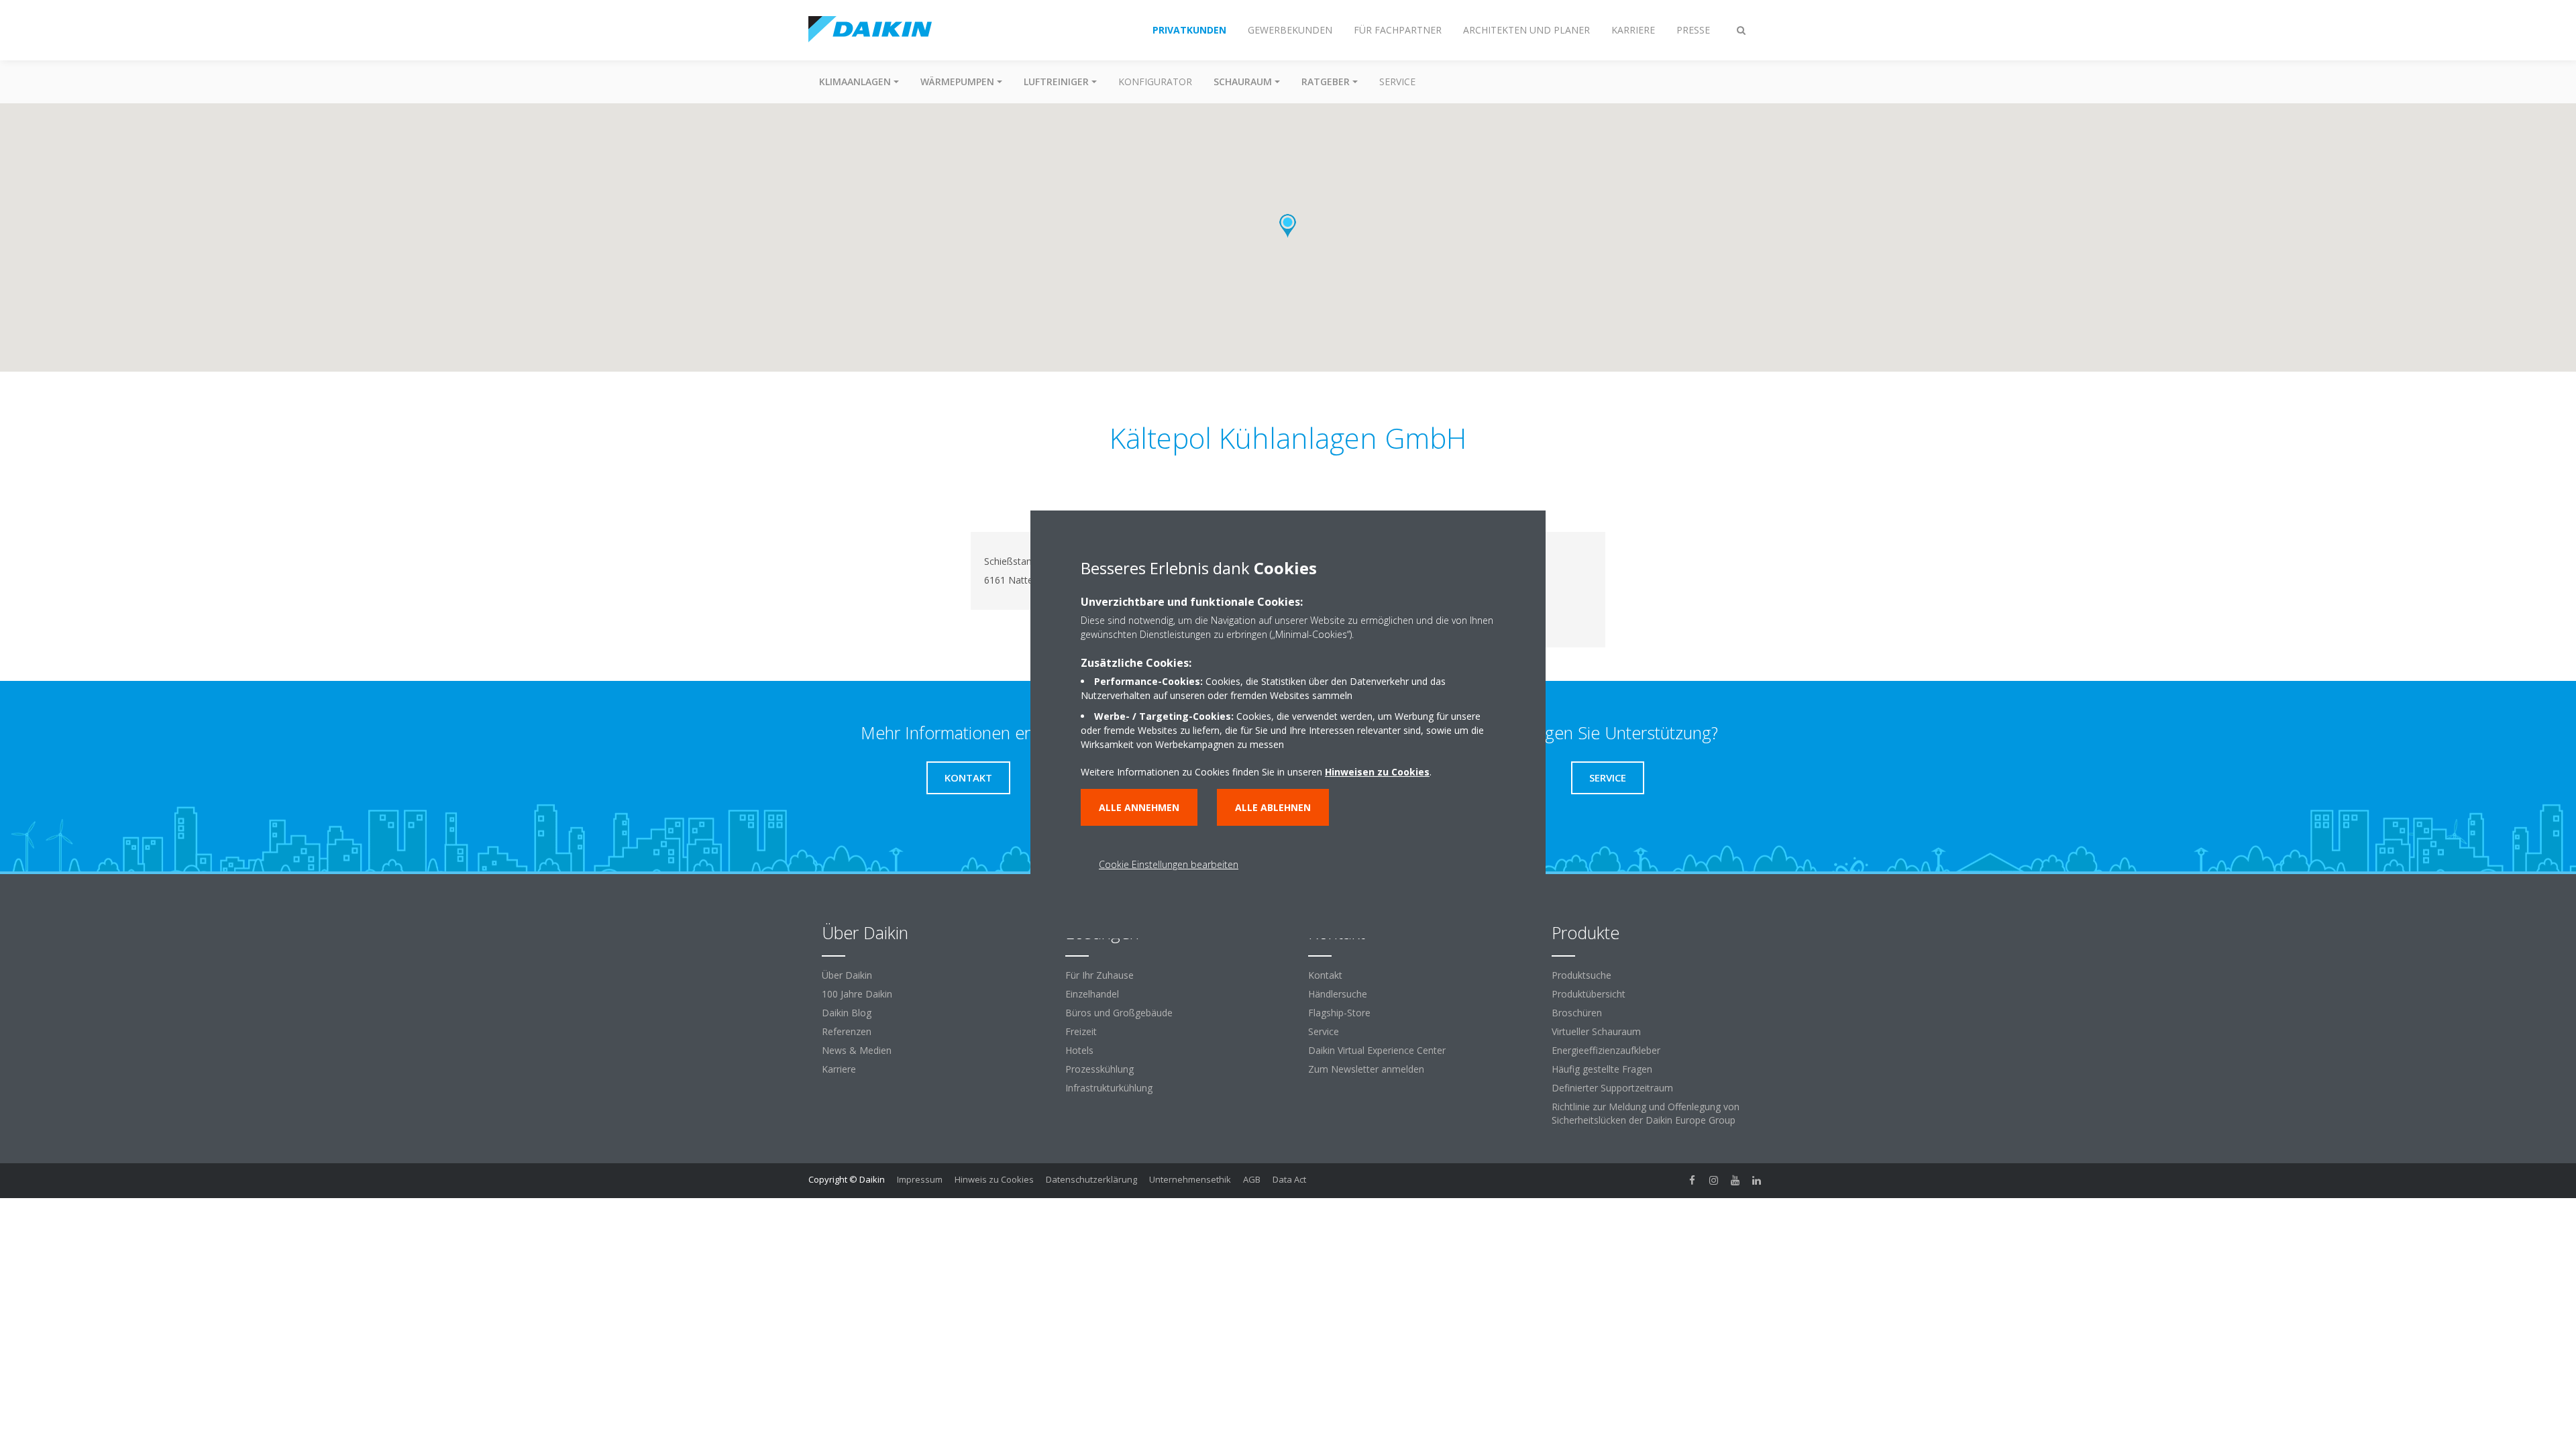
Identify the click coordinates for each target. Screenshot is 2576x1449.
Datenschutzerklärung (1091, 1179)
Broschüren (1577, 1013)
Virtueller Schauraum (1596, 1031)
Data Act (1289, 1179)
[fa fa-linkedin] (1757, 1181)
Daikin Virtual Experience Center (1377, 1050)
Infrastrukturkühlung (1109, 1088)
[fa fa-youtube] (1735, 1181)
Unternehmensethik (1190, 1179)
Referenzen (847, 1031)
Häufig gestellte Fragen (1602, 1069)
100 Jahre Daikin (857, 994)
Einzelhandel (1092, 994)
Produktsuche (1581, 975)
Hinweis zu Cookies (994, 1179)
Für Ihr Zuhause (1099, 975)
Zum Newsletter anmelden (1366, 1069)
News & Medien (857, 1050)
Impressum (920, 1179)
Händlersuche (1338, 994)
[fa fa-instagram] (1714, 1181)
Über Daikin (847, 975)
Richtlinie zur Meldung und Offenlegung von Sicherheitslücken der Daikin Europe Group (1646, 1113)
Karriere (839, 1069)
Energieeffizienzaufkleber (1606, 1050)
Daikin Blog (847, 1013)
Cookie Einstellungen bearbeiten (1169, 864)
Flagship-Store (1339, 1013)
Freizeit (1081, 1031)
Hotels (1079, 1050)
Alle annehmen (1139, 807)
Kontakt (1325, 975)
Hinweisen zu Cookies (1377, 772)
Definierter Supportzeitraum (1612, 1088)
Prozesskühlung (1099, 1069)
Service (1397, 82)
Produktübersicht (1589, 994)
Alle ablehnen (1273, 807)
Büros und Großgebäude (1119, 1013)
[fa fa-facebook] (1693, 1181)
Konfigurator (1155, 82)
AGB (1252, 1179)
